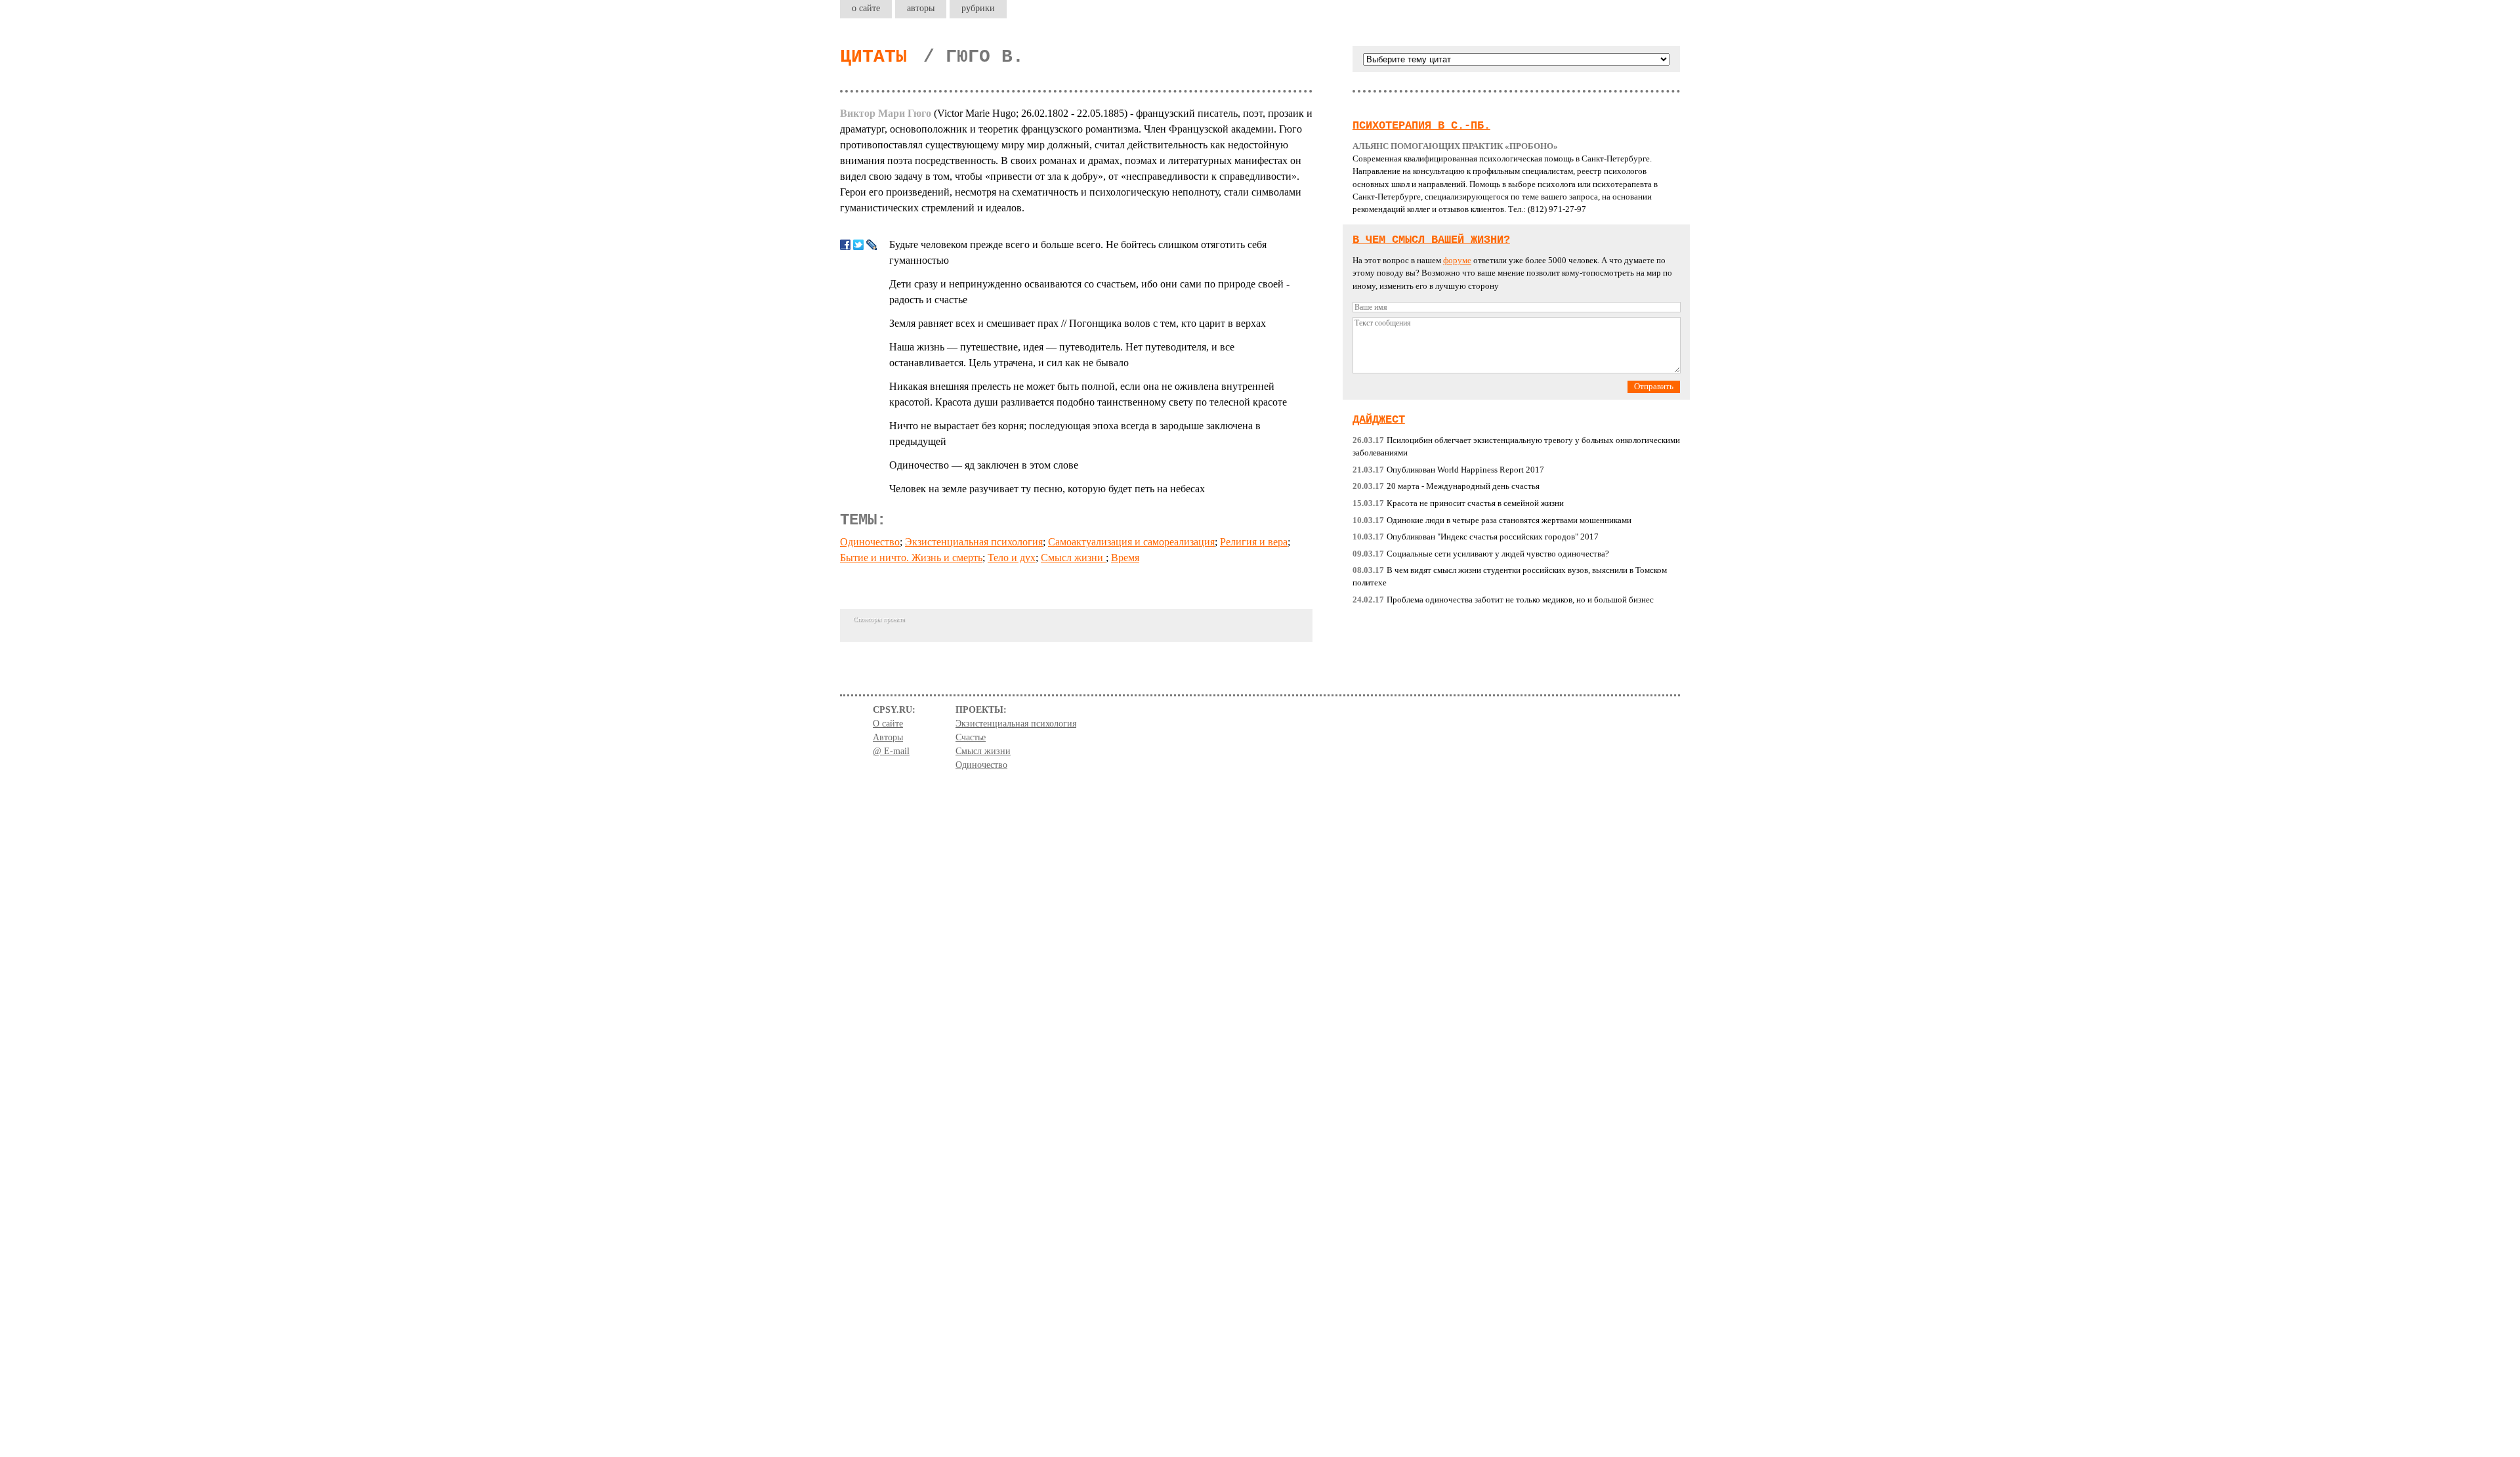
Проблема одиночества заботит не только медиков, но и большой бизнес (1503, 600)
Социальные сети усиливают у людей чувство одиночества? (1481, 554)
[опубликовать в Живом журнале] (871, 245)
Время (1125, 558)
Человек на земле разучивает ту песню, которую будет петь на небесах (1047, 489)
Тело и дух (1012, 558)
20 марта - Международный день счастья (1446, 486)
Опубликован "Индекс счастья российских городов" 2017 (1476, 537)
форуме (1457, 261)
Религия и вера (1254, 542)
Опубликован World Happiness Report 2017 (1448, 470)
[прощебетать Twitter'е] (858, 245)
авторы (921, 8)
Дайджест (1379, 420)
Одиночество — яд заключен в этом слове (984, 465)
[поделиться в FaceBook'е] (845, 245)
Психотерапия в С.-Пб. (1421, 126)
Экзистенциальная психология (974, 542)
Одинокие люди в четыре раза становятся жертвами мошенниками (1492, 520)
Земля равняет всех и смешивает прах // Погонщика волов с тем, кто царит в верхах (1078, 323)
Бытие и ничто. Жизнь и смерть (911, 558)
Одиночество (870, 542)
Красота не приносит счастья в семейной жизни (1458, 503)
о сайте (866, 8)
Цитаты (873, 57)
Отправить (1654, 387)
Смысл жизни (1073, 558)
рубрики (978, 8)
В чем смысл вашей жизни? (1431, 240)
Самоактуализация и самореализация (1131, 542)
